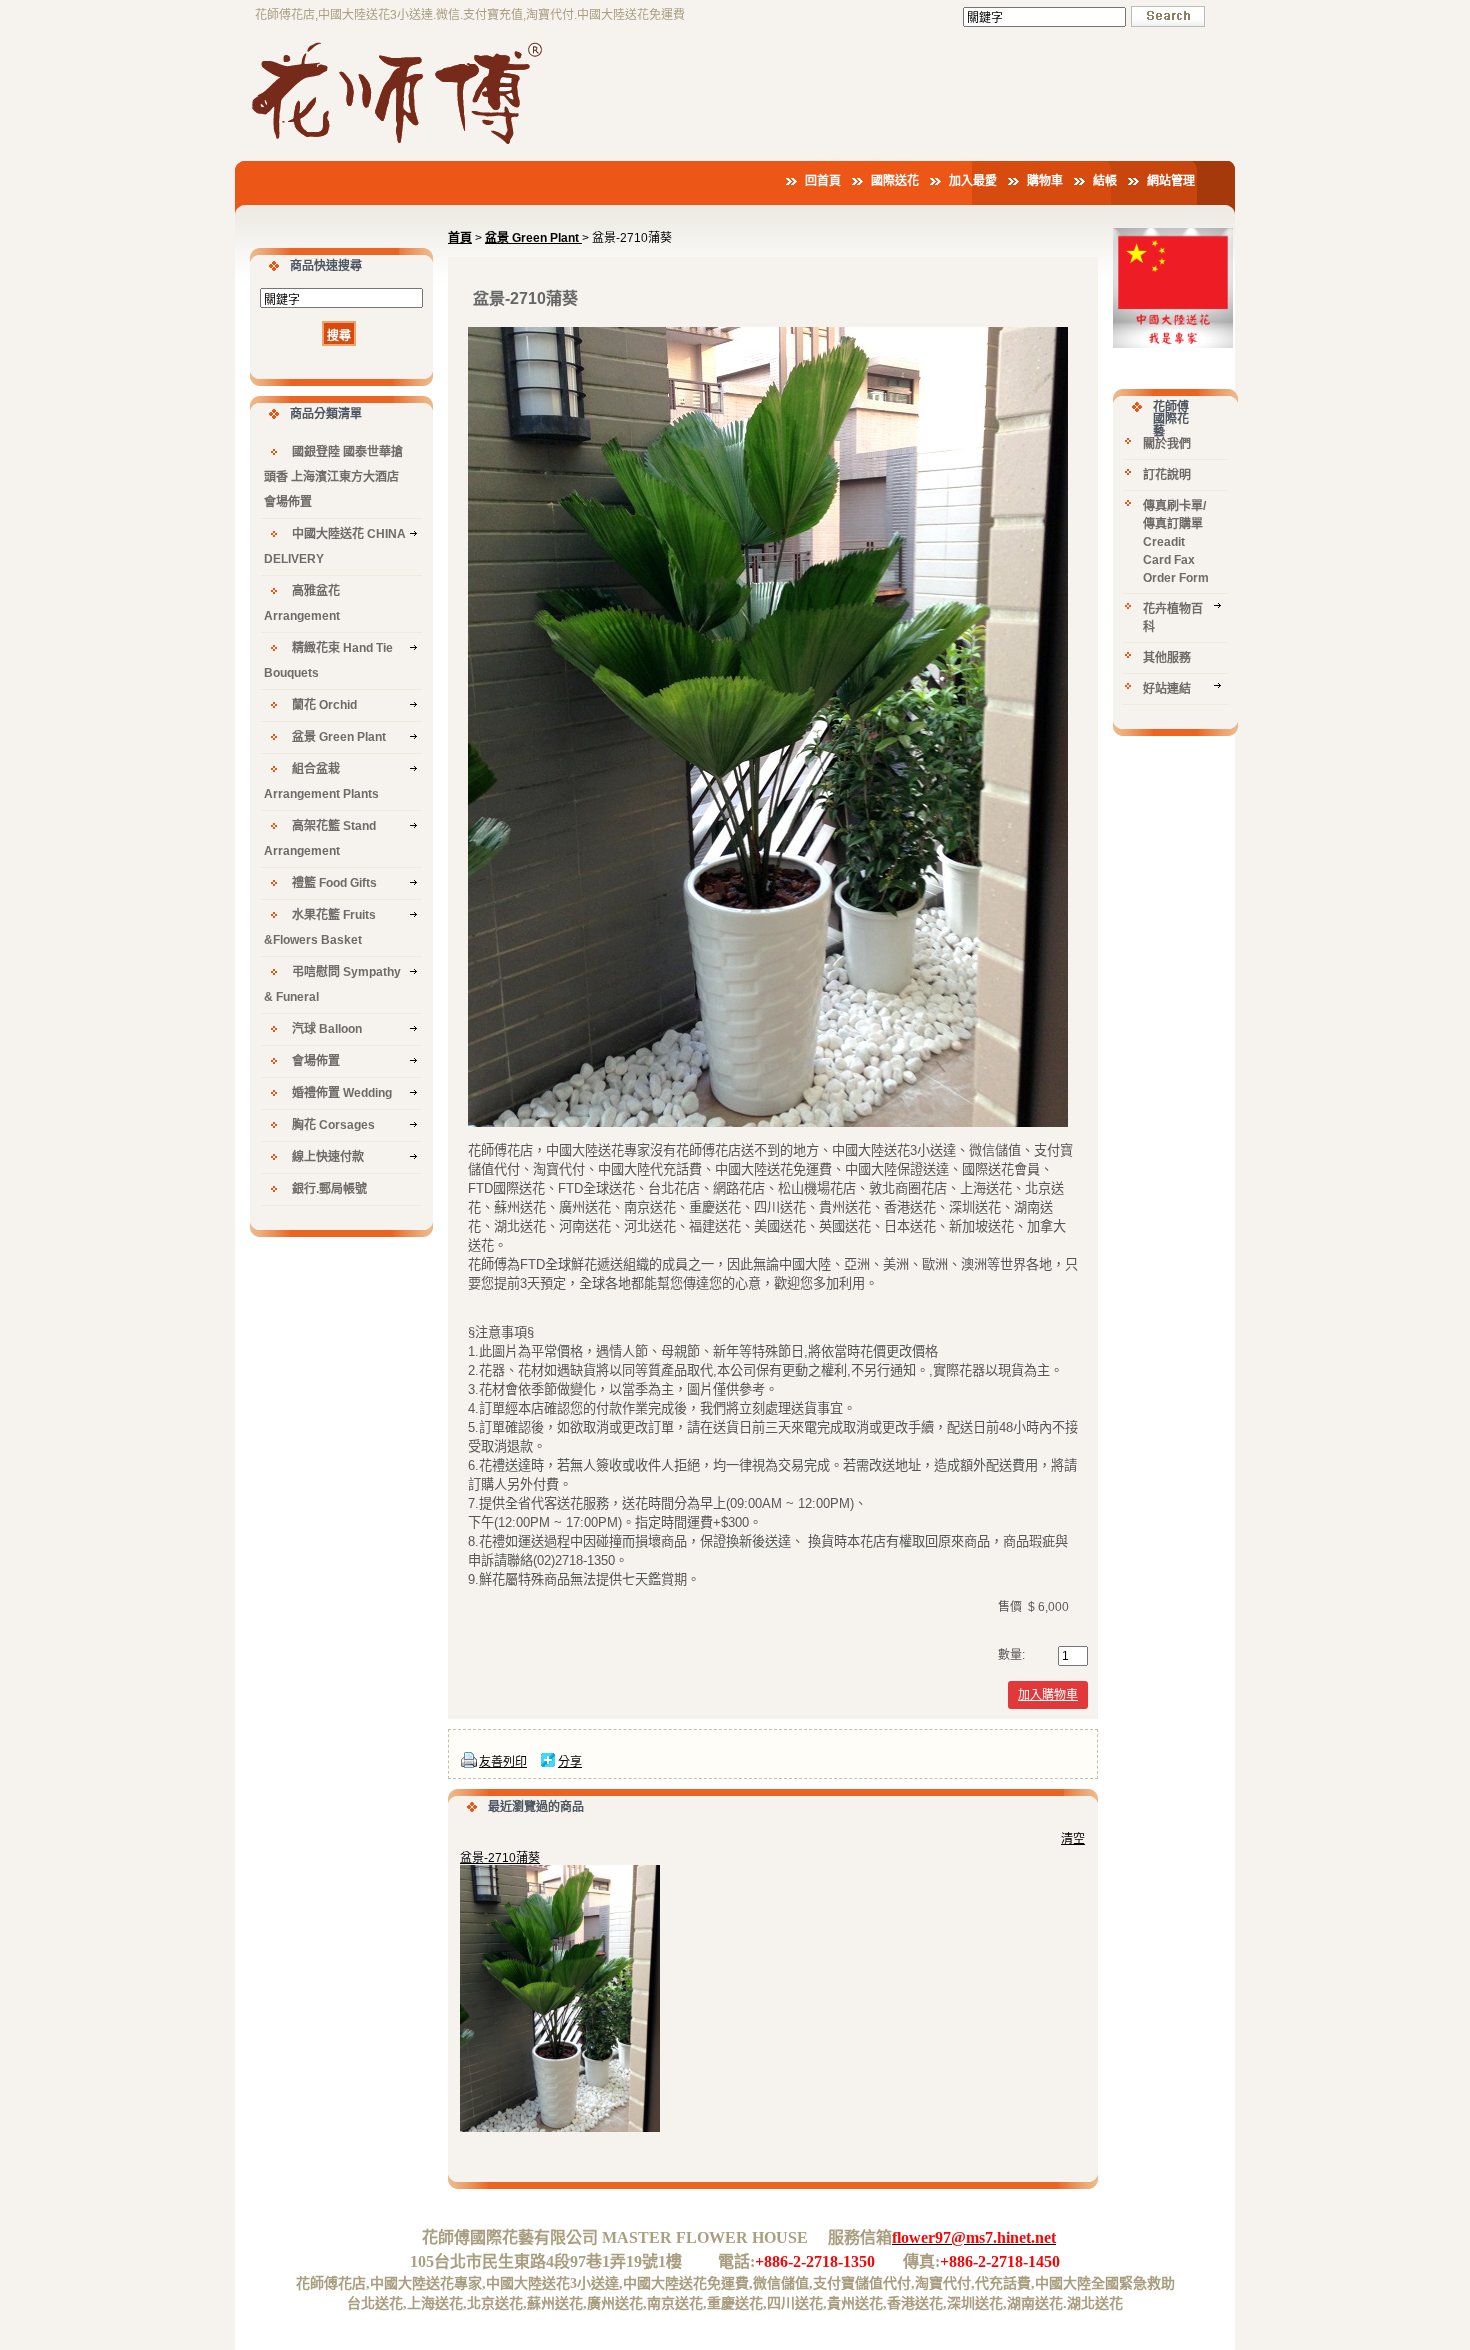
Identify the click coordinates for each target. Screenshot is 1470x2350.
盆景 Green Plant (533, 238)
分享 (570, 1762)
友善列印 (503, 1762)
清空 (1073, 1839)
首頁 (460, 238)
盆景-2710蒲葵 (500, 1858)
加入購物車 (1048, 1695)
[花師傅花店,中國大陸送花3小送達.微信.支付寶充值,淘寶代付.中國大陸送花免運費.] (400, 147)
